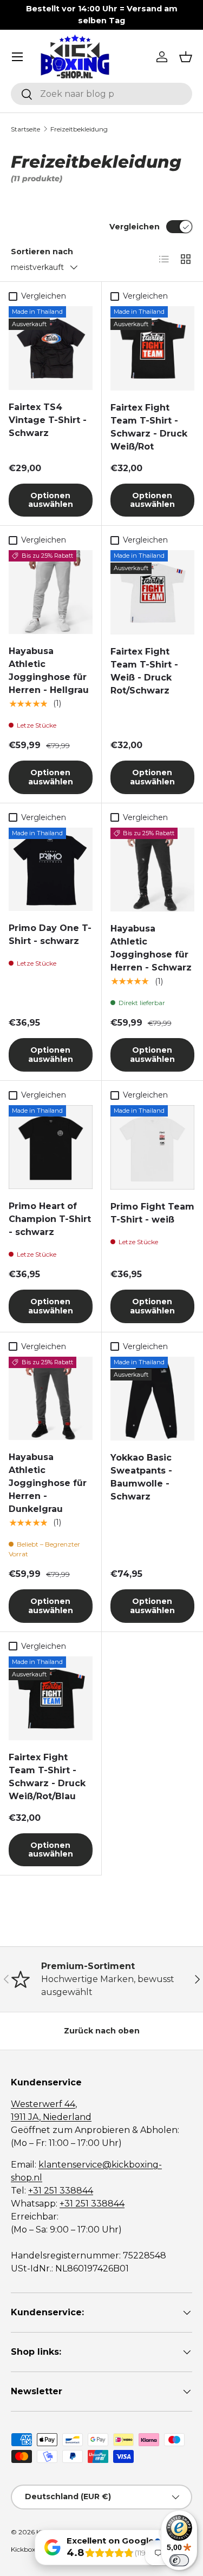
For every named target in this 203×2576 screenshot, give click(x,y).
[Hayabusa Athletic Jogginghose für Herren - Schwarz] (153, 870)
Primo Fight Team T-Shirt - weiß (152, 1213)
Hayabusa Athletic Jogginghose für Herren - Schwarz (151, 948)
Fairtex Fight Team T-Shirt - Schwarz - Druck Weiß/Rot (149, 427)
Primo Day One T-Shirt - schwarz (50, 934)
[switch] (179, 2560)
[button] (186, 57)
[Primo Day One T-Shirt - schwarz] (51, 870)
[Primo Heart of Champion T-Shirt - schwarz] (51, 1147)
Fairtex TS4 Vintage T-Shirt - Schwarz (48, 420)
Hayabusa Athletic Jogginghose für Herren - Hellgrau (49, 671)
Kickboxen (27, 2549)
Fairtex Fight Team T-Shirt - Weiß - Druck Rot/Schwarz (144, 671)
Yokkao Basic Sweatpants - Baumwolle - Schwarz (141, 1477)
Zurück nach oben (102, 2031)
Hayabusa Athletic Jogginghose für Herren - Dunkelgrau (48, 1483)
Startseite (25, 129)
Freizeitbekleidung (79, 129)
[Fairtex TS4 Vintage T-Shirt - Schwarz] (51, 348)
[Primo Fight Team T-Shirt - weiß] (153, 1147)
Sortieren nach (42, 252)
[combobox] (101, 94)
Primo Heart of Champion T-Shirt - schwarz (50, 1219)
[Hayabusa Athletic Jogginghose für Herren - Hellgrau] (51, 592)
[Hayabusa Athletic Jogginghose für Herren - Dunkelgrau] (51, 1399)
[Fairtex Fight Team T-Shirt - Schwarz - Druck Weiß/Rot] (153, 348)
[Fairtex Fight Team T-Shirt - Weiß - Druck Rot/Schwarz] (153, 592)
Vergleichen (135, 227)
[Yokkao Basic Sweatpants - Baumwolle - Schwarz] (153, 1399)
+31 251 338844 (61, 2191)
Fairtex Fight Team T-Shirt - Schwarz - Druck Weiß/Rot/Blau (47, 1777)
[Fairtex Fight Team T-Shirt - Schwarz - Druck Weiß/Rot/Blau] (51, 1698)
